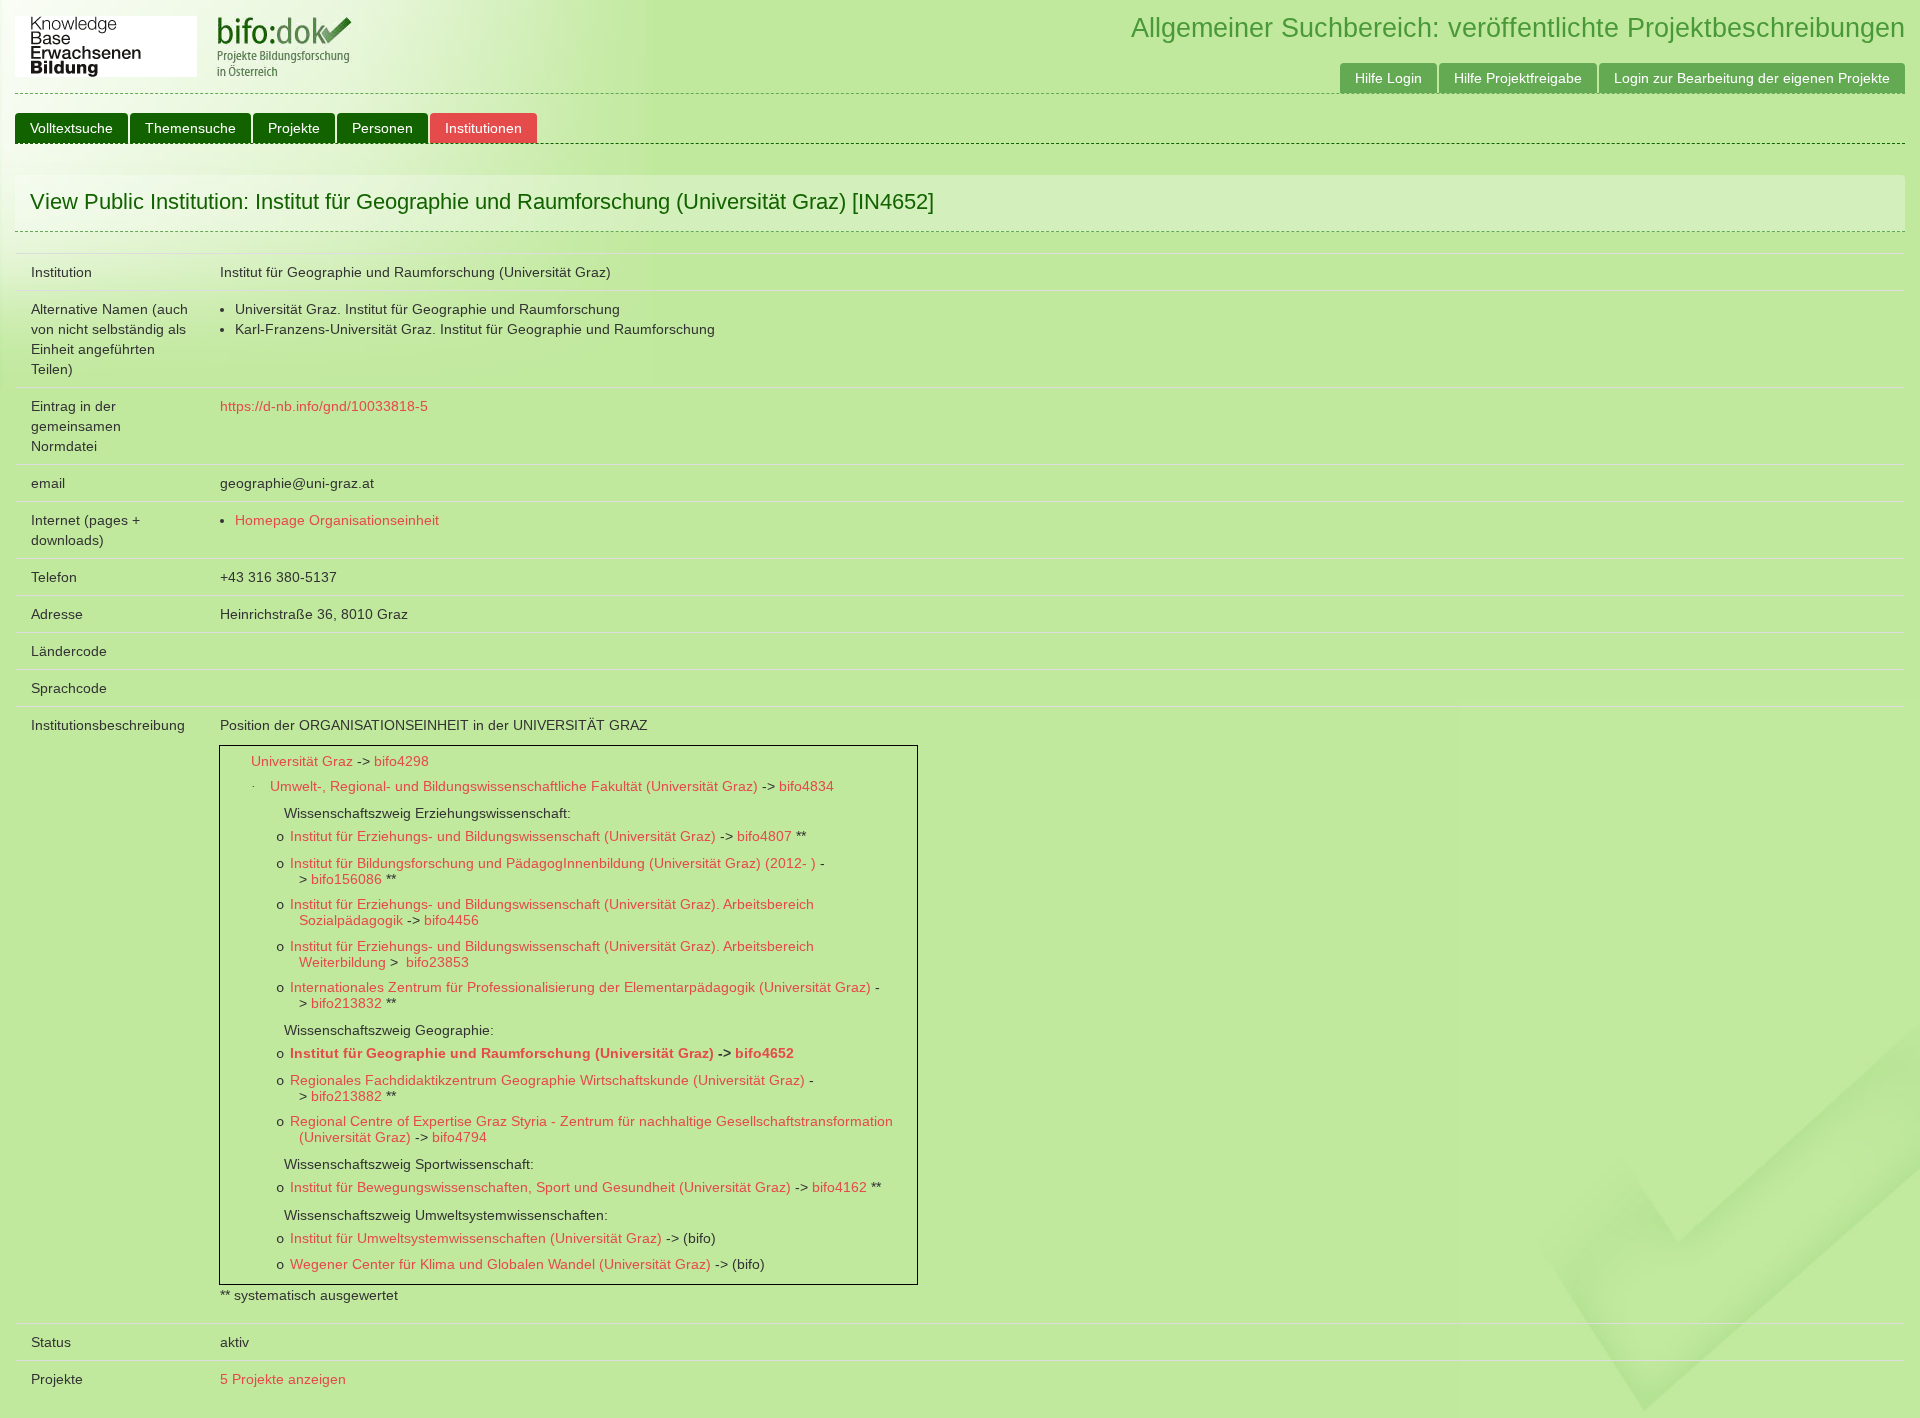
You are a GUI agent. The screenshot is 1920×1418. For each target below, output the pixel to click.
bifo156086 (346, 879)
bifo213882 (346, 1096)
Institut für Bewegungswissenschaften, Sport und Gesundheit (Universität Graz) (540, 1187)
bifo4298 (401, 761)
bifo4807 (764, 836)
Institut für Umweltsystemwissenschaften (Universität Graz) (476, 1238)
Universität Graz (302, 761)
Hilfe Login (1388, 78)
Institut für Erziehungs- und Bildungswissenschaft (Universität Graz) (503, 836)
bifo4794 (459, 1137)
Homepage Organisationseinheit (337, 520)
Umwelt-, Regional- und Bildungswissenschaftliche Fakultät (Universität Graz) (514, 786)
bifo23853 (437, 962)
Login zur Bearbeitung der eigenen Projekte (1752, 78)
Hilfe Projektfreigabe (1518, 78)
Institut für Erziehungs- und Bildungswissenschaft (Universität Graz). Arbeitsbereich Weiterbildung (552, 954)
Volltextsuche (71, 128)
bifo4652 (764, 1053)
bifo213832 (346, 1003)
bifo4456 (451, 920)
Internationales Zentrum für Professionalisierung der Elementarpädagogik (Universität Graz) (580, 987)
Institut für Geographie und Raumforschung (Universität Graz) (502, 1053)
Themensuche (190, 128)
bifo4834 (806, 786)
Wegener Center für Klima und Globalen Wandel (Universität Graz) (500, 1264)
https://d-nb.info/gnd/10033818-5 (324, 406)
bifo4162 (839, 1187)
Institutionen (483, 128)
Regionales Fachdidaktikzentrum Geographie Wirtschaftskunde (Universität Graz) (547, 1080)
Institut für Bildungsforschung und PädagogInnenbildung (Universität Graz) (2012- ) (553, 863)
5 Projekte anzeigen (283, 1379)
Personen (382, 128)
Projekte (294, 128)
